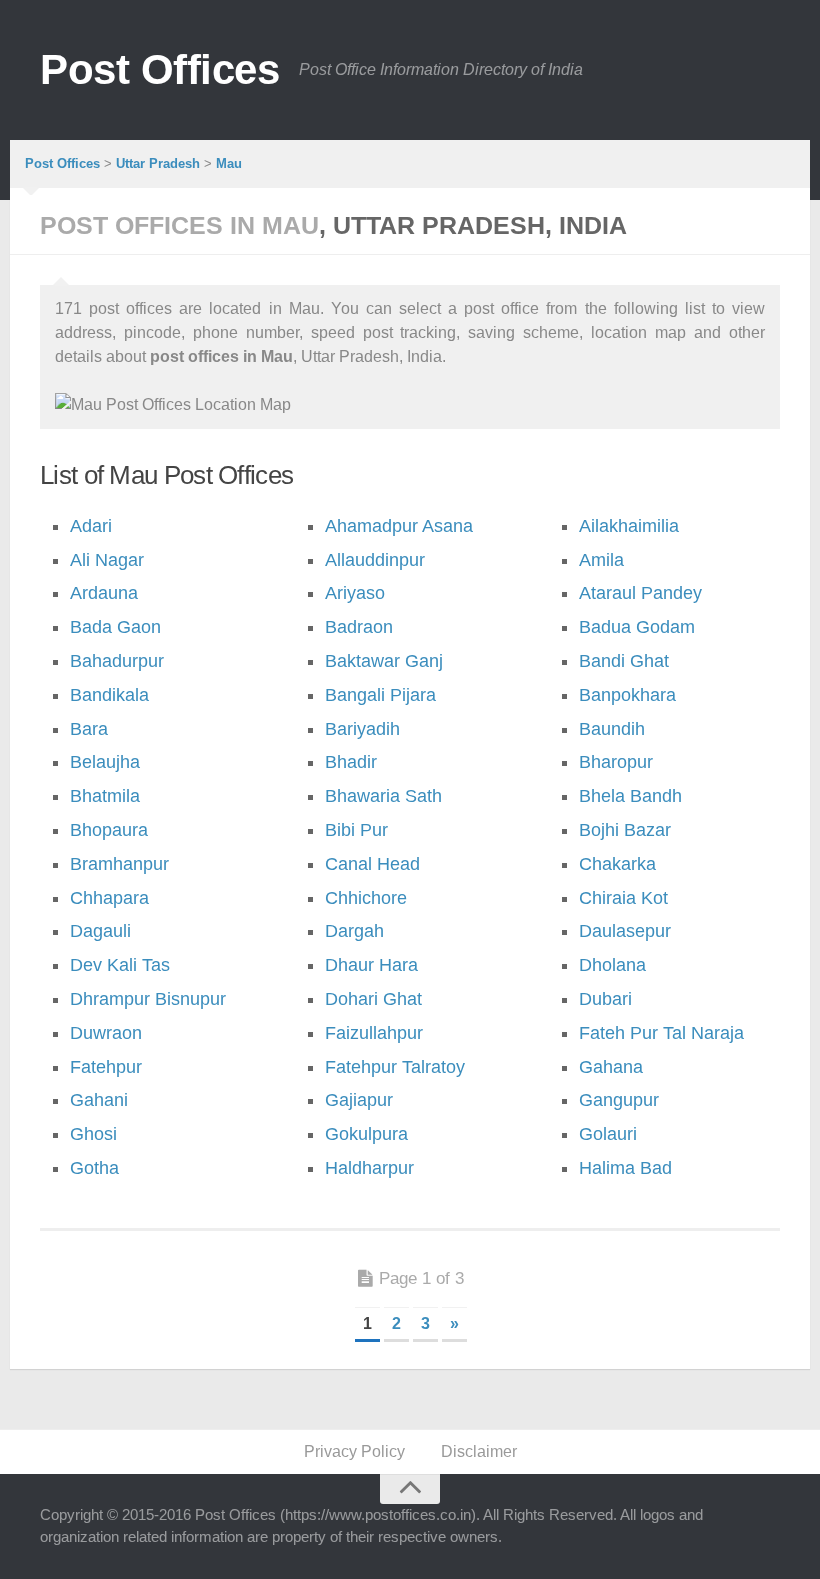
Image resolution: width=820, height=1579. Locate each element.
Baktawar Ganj (384, 661)
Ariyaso (355, 593)
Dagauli (100, 931)
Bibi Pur (356, 830)
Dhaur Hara (371, 965)
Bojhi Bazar (625, 830)
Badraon (359, 627)
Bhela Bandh (630, 796)
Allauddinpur (375, 560)
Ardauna (104, 593)
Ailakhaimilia (629, 526)
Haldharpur (369, 1168)
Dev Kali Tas (120, 965)
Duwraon (106, 1033)
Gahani (99, 1100)
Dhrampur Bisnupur (148, 999)
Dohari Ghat (373, 999)
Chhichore (366, 898)
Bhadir (351, 762)
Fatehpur (106, 1067)
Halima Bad (625, 1168)
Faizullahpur (374, 1033)
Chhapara (109, 898)
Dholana (612, 965)
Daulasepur (625, 931)
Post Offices (159, 69)
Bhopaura (109, 830)
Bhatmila (105, 796)
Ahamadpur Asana (399, 526)
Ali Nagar (107, 560)
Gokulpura (366, 1134)
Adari (91, 526)
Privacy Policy (354, 1451)
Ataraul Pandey (640, 593)
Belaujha (105, 762)
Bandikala (109, 695)
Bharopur (616, 762)
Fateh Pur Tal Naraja (661, 1033)
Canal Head (372, 864)
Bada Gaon (115, 627)
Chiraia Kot (623, 898)
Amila (601, 560)
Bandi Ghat (624, 661)
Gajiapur (359, 1100)
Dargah (354, 931)
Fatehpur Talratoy (395, 1067)
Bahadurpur (117, 661)
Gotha (94, 1168)
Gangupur (619, 1100)
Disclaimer (479, 1451)
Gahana (611, 1067)
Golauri (608, 1134)
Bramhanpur (119, 864)
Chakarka (617, 864)
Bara (89, 729)
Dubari (605, 999)
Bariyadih (362, 729)
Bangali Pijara (380, 695)
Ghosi (93, 1134)
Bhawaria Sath (383, 796)
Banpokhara (627, 695)
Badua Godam (637, 627)
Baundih (612, 729)
